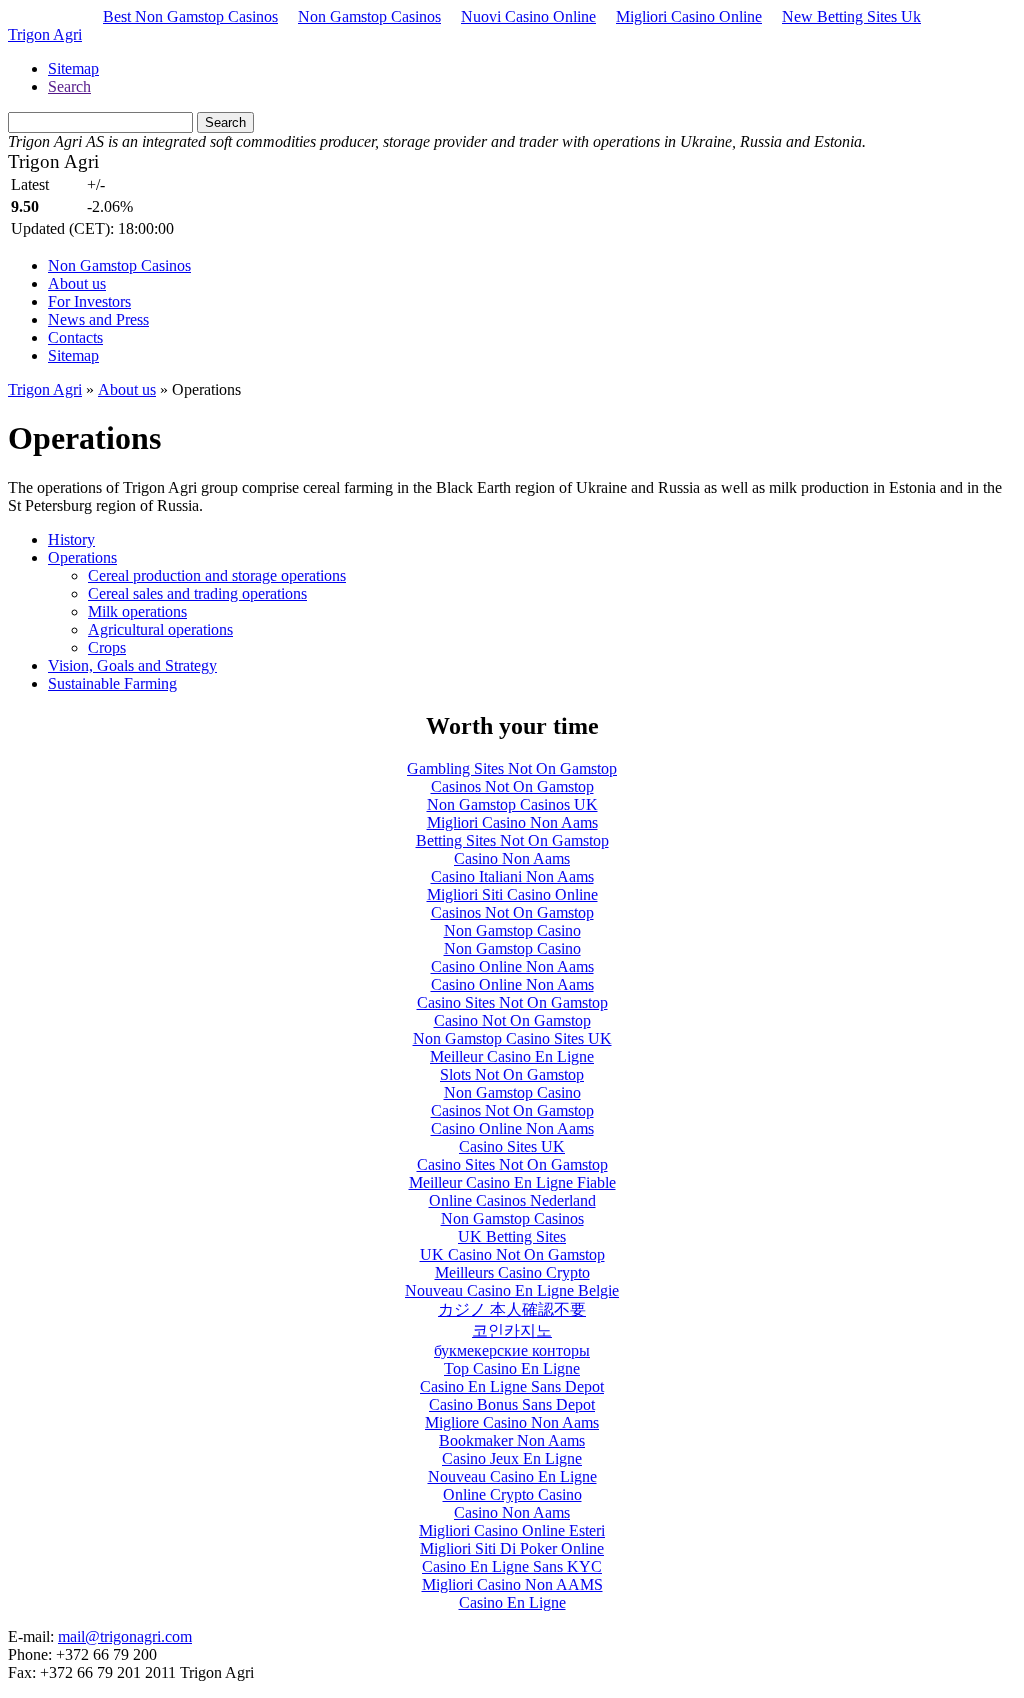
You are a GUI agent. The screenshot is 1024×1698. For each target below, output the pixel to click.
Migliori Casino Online (689, 16)
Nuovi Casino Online (528, 16)
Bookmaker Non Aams (512, 1440)
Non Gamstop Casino (512, 930)
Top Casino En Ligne (512, 1368)
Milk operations (137, 611)
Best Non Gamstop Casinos (190, 16)
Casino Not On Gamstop (512, 1020)
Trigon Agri (45, 34)
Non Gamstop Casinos (369, 16)
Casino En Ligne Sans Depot (512, 1386)
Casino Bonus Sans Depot (512, 1404)
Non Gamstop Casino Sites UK (512, 1038)
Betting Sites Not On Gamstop (512, 840)
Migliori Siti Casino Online (512, 894)
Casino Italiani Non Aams (512, 876)
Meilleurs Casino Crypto (512, 1272)
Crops (107, 647)
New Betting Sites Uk (851, 16)
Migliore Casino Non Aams (512, 1422)
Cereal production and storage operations (217, 575)
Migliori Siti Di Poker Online (512, 1548)
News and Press (98, 319)
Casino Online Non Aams (512, 966)
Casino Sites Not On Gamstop (512, 1002)
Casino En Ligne (512, 1602)
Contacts (75, 337)
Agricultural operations (160, 629)
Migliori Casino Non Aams (512, 822)
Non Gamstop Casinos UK (512, 804)
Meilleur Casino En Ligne (512, 1056)
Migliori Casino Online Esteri (512, 1530)
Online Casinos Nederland (512, 1200)
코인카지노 (512, 1330)
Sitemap (73, 68)
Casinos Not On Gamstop (512, 786)
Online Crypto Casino (512, 1494)
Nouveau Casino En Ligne (512, 1476)
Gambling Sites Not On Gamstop (512, 768)
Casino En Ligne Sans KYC (512, 1566)
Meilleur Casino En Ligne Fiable (512, 1182)
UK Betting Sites (512, 1236)
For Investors (89, 301)
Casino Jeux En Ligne (512, 1458)
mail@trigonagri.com (125, 1636)
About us (77, 283)
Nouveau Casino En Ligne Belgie (512, 1290)
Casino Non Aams (512, 858)
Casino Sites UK (512, 1146)
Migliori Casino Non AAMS (512, 1584)
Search (69, 86)
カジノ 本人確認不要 (512, 1309)
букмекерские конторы (512, 1350)
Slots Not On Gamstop (512, 1074)
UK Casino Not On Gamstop (512, 1254)
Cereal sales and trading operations (197, 593)
